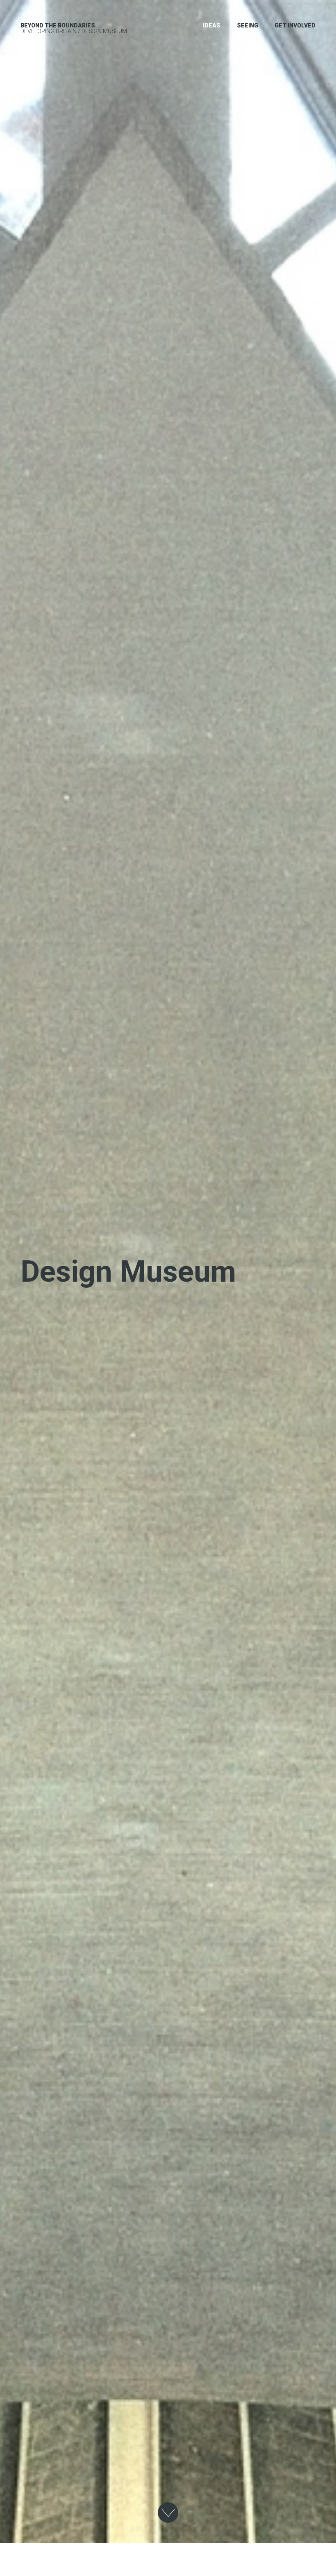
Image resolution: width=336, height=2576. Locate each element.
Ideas (212, 25)
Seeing (247, 25)
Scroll (168, 2513)
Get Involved (295, 25)
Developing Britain (59, 28)
